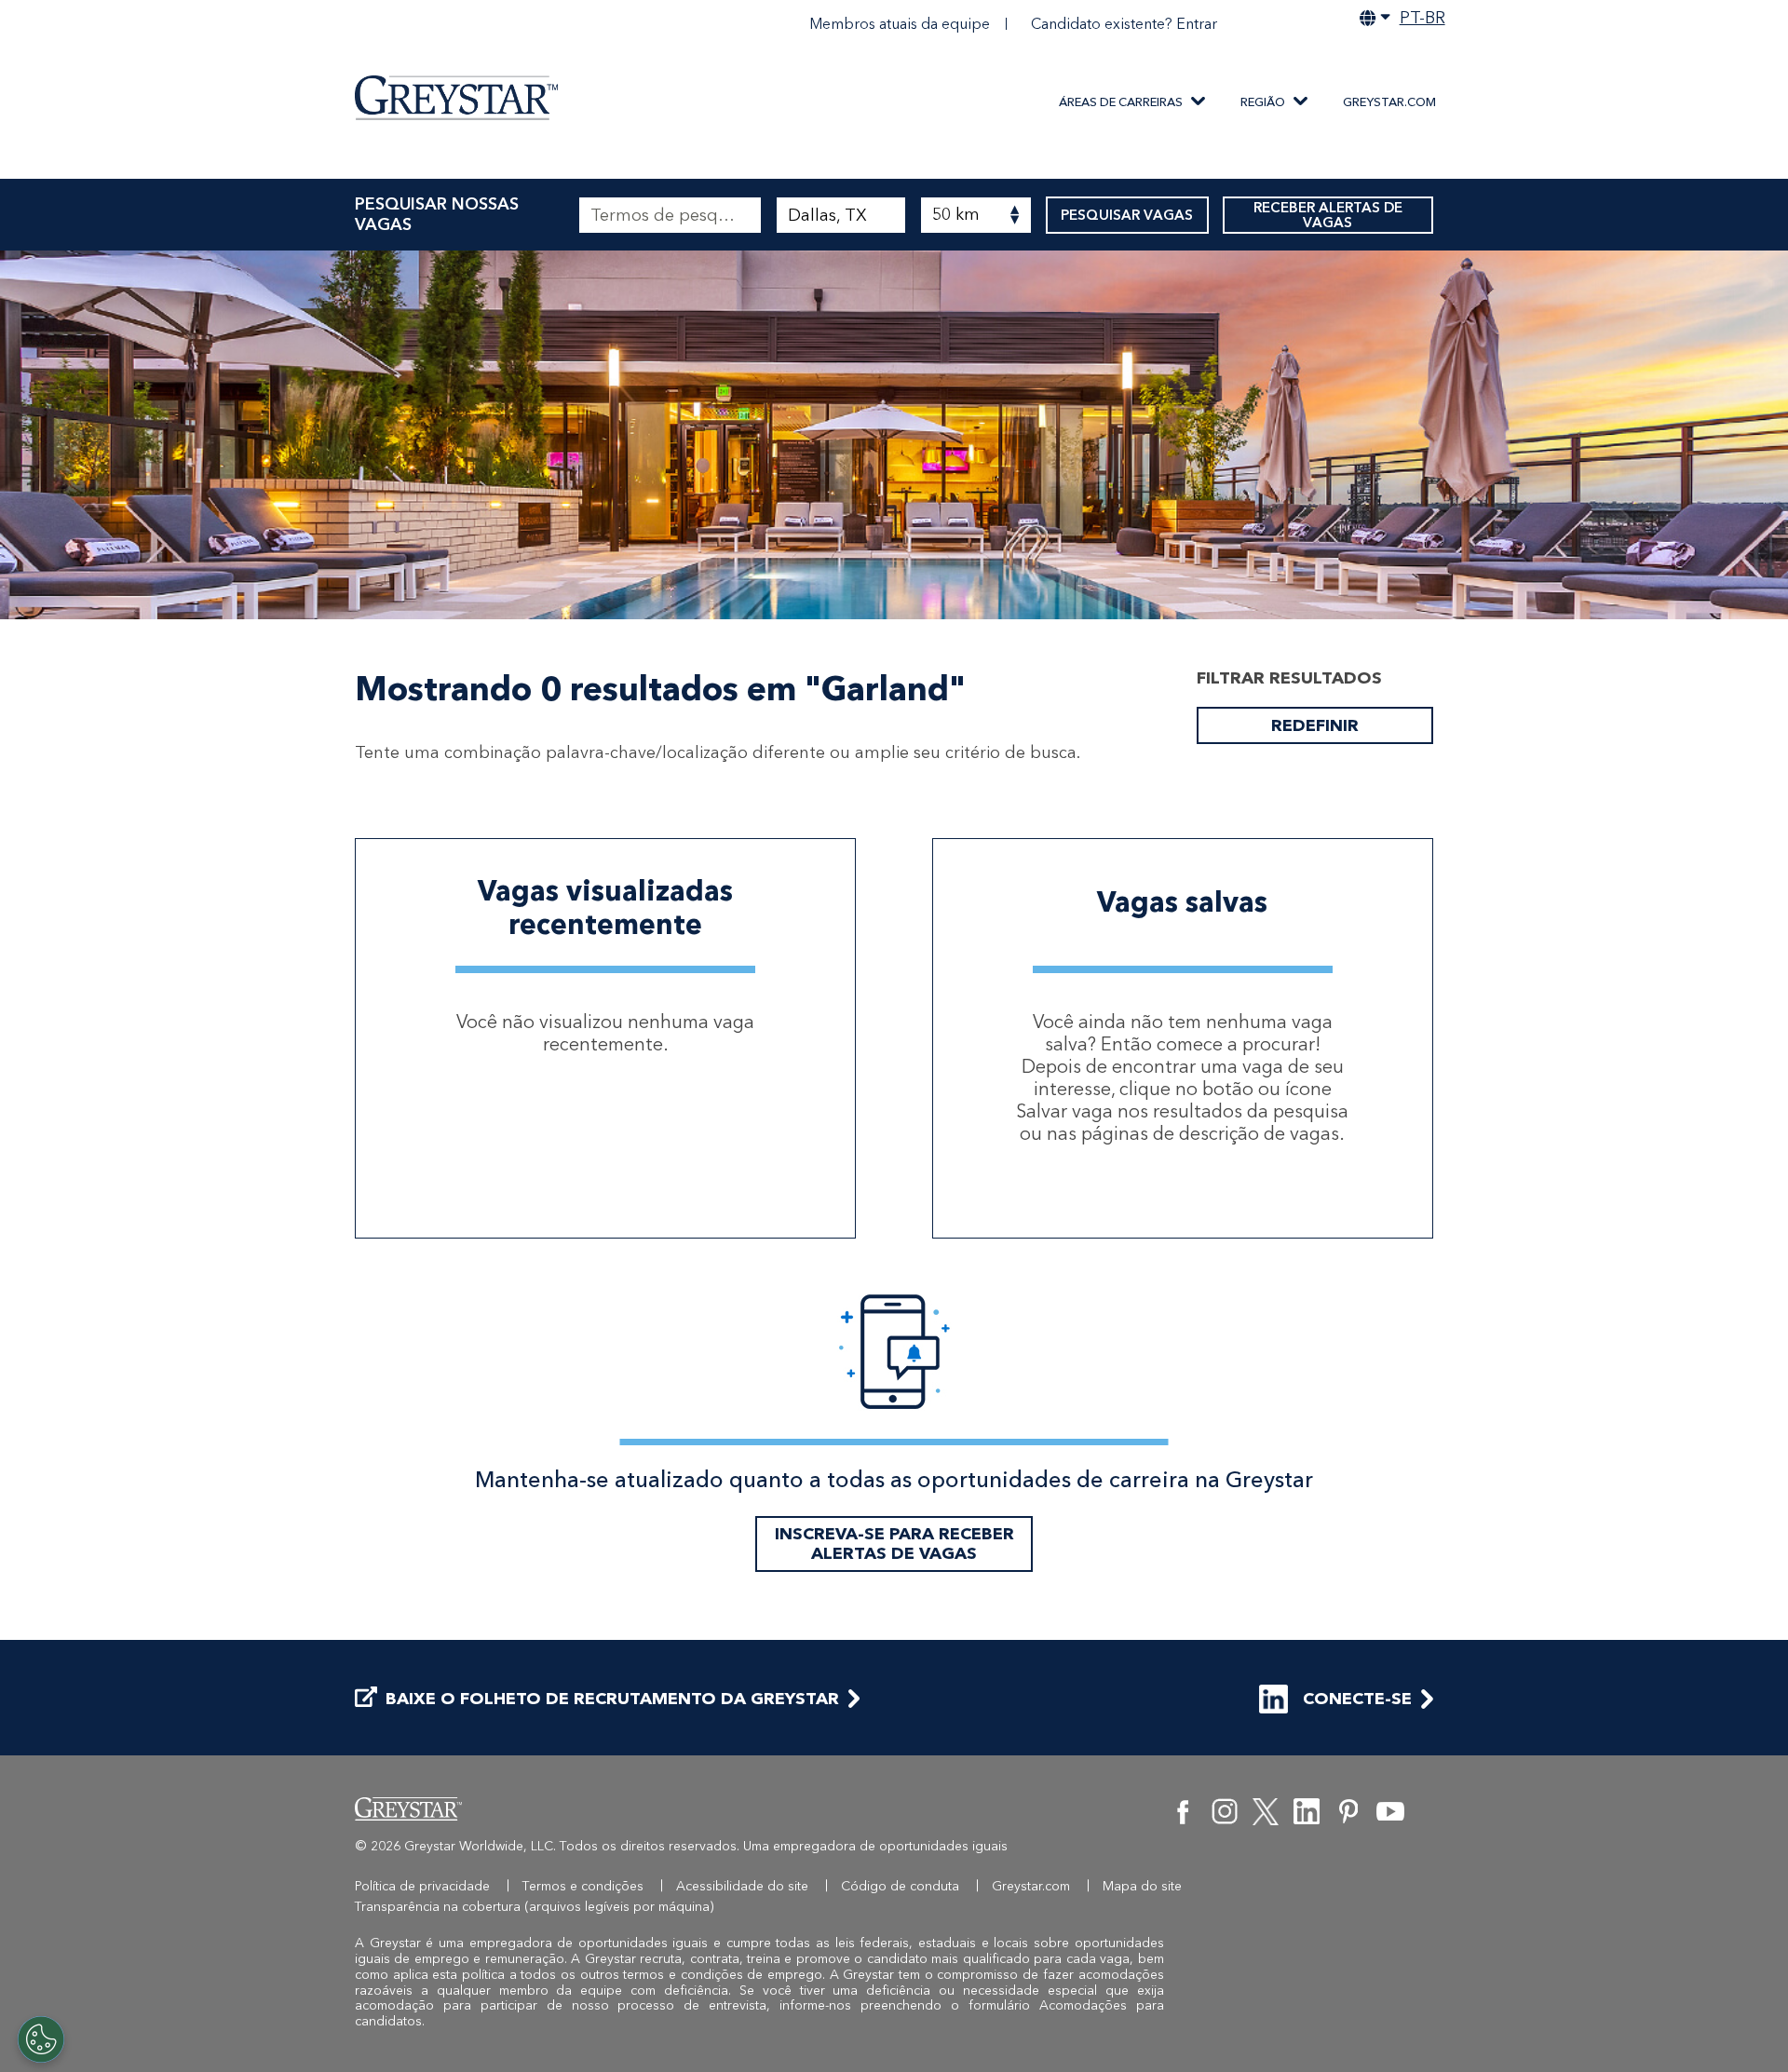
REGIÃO (1263, 102)
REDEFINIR (1315, 725)
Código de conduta (900, 1886)
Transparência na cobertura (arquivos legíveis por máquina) (535, 1907)
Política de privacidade (422, 1886)
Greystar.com (1389, 102)
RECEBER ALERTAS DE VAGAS (1328, 215)
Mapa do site (1142, 1886)
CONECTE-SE (1357, 1699)
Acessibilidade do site (742, 1886)
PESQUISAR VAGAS (1127, 215)
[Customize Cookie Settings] (41, 2039)
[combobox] (840, 215)
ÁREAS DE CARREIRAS (1121, 102)
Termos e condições (583, 1886)
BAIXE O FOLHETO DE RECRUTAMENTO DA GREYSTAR (612, 1699)
